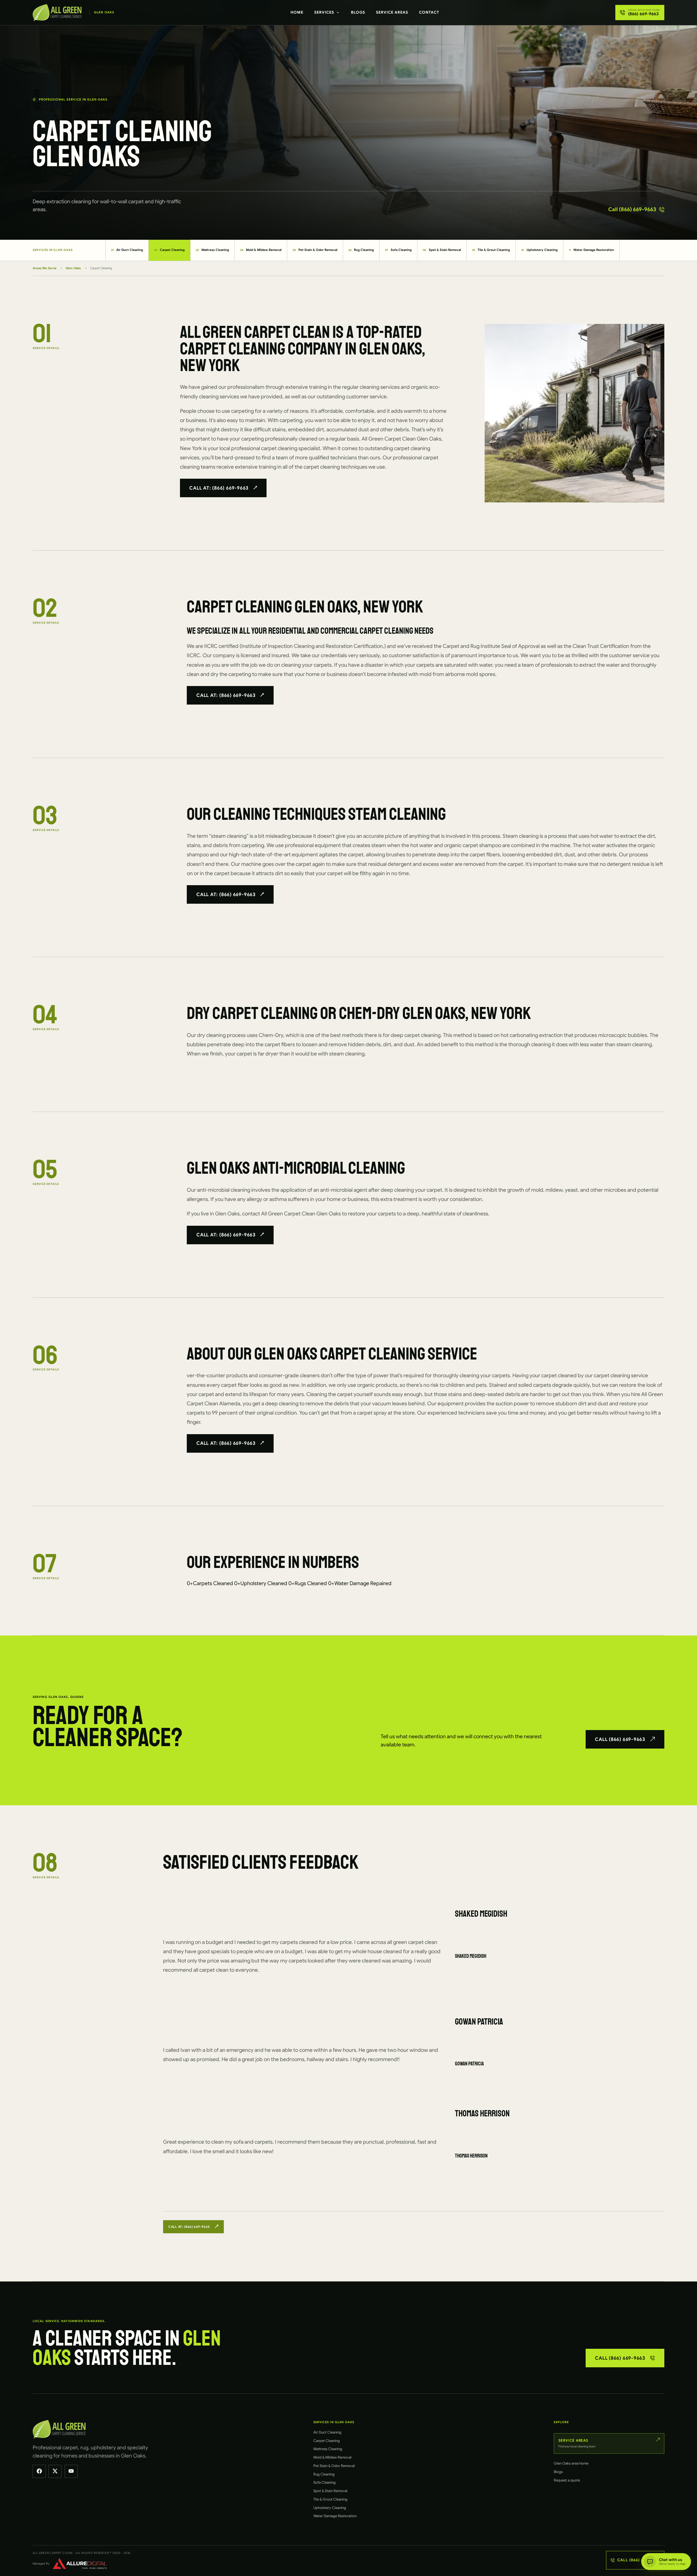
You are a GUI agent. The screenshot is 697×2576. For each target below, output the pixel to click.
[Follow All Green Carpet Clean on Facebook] (39, 2471)
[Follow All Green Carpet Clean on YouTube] (71, 2471)
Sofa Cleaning (398, 250)
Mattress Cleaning (212, 250)
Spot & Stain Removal (442, 250)
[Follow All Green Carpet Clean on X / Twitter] (55, 2471)
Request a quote (567, 2480)
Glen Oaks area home (571, 2463)
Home (297, 12)
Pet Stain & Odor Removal (315, 250)
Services (324, 12)
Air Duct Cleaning (127, 250)
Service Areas (392, 12)
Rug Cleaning (361, 250)
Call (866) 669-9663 (632, 209)
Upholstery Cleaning (539, 250)
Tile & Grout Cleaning (491, 250)
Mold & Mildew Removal (261, 250)
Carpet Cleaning (169, 250)
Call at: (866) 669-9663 (219, 488)
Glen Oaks (73, 268)
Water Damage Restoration (591, 250)
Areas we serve (45, 268)
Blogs (358, 12)
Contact (429, 12)
